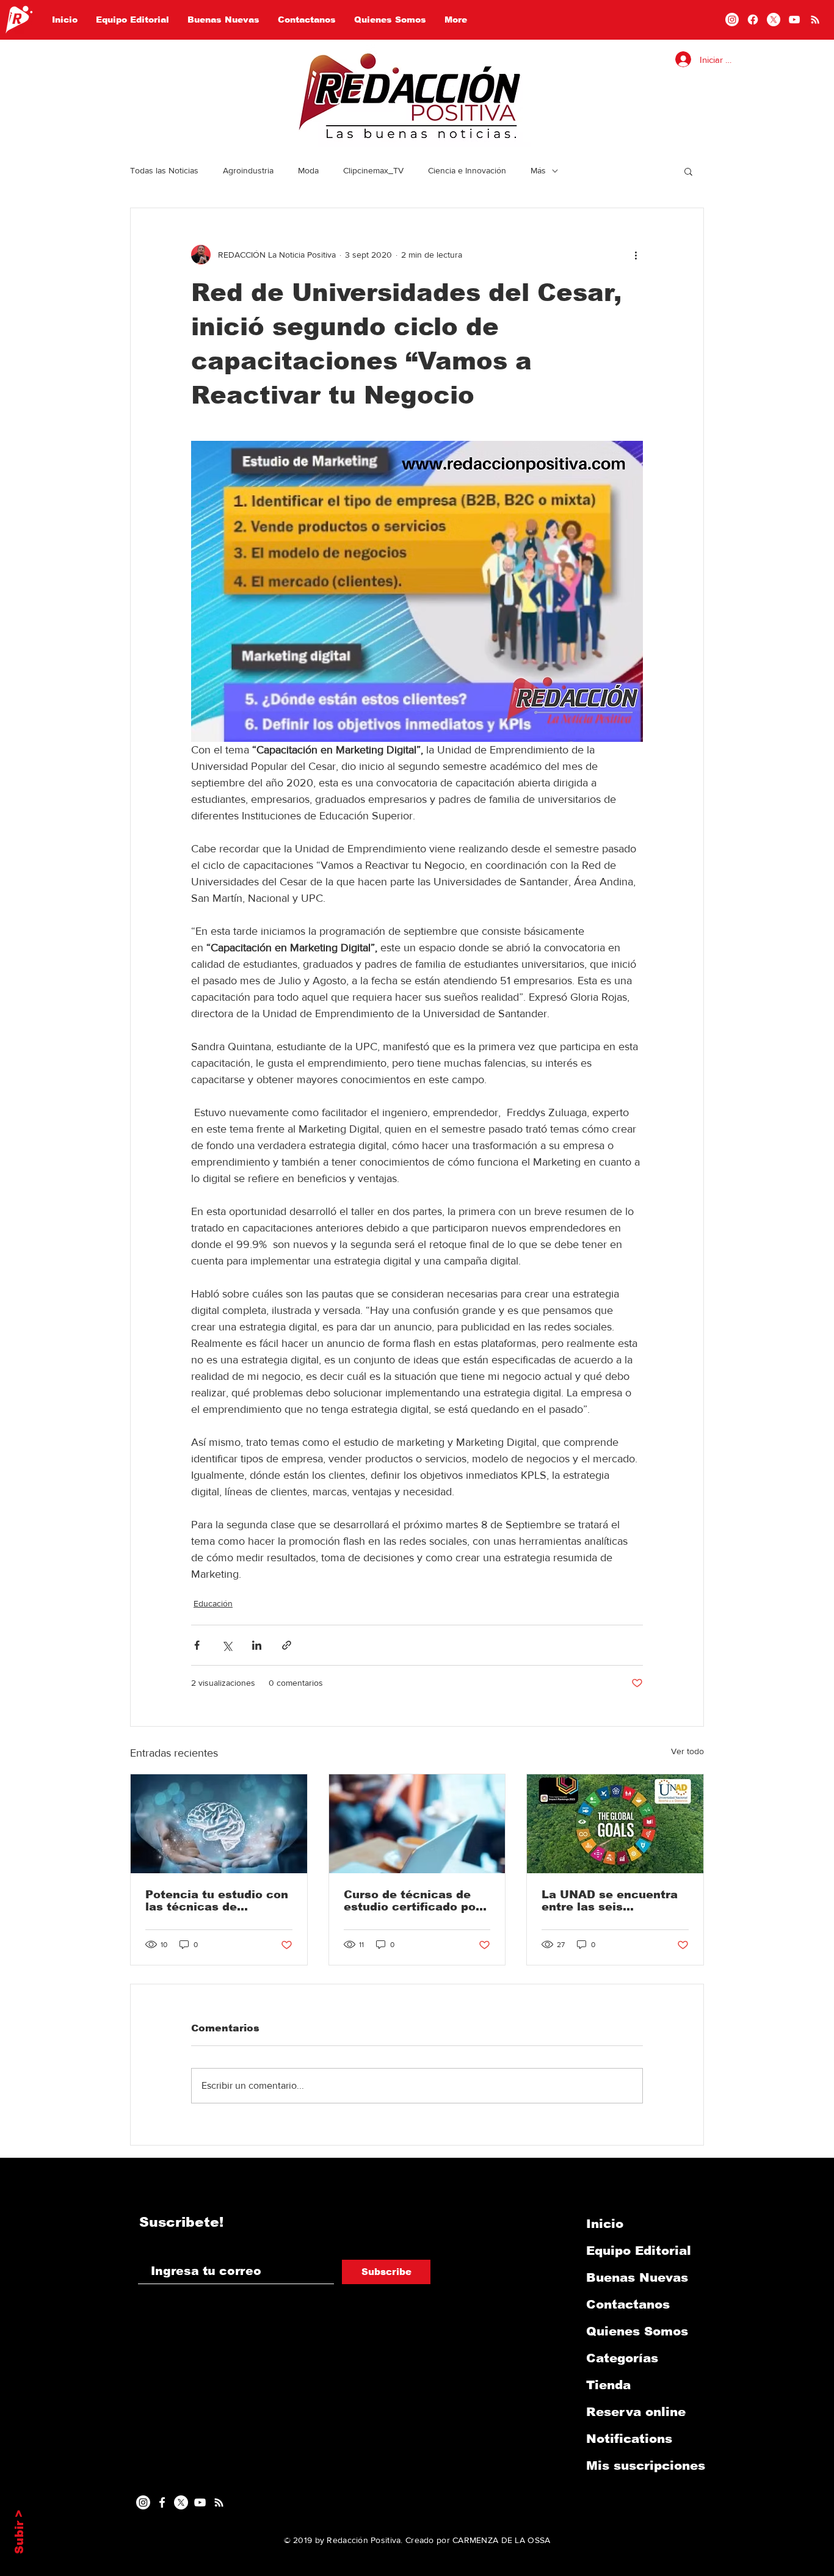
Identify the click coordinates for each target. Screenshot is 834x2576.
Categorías (622, 2358)
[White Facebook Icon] (162, 2502)
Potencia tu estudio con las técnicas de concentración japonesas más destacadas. (217, 1901)
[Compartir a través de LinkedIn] (257, 1645)
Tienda (608, 2385)
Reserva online (636, 2412)
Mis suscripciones (646, 2465)
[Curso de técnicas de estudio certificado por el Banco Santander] (417, 1824)
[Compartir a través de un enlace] (287, 1645)
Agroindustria (248, 170)
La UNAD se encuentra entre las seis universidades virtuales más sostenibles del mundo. (611, 1901)
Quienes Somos (637, 2331)
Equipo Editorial (639, 2251)
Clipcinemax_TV (373, 170)
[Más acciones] (636, 255)
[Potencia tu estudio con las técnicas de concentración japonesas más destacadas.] (219, 1824)
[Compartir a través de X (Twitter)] (227, 1645)
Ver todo (687, 1751)
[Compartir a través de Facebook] (197, 1645)
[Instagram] (732, 20)
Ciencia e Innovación (467, 170)
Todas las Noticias (164, 170)
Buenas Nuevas (637, 2277)
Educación (213, 1603)
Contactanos (628, 2304)
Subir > (19, 2532)
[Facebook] (753, 20)
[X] (774, 20)
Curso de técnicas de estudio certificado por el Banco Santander (412, 1901)
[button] (688, 171)
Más (538, 170)
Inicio (605, 2224)
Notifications (629, 2439)
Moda (308, 170)
